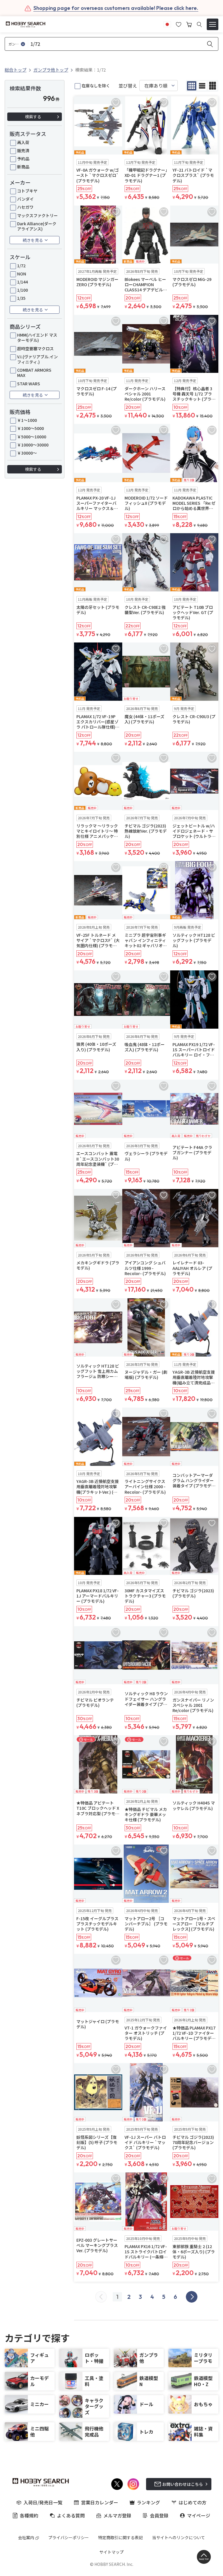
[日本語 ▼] (167, 24)
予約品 (23, 159)
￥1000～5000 (30, 428)
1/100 (23, 290)
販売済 (23, 150)
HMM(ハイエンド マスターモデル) (37, 337)
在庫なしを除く (96, 86)
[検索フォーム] (199, 24)
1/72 (21, 266)
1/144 (23, 282)
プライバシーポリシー (69, 2537)
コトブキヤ (27, 191)
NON (22, 274)
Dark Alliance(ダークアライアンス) (37, 226)
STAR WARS (29, 384)
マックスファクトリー (37, 215)
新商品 (23, 167)
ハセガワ (25, 207)
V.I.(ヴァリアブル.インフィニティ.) (37, 359)
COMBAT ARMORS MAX (34, 373)
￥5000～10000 (32, 437)
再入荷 (23, 142)
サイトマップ (111, 2552)
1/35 (21, 298)
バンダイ (25, 199)
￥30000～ (27, 453)
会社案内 (26, 2537)
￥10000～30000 (33, 445)
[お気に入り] (179, 24)
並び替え (128, 86)
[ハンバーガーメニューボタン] (213, 24)
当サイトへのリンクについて (179, 2537)
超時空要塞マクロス (35, 348)
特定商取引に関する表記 (121, 2537)
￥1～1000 (27, 420)
